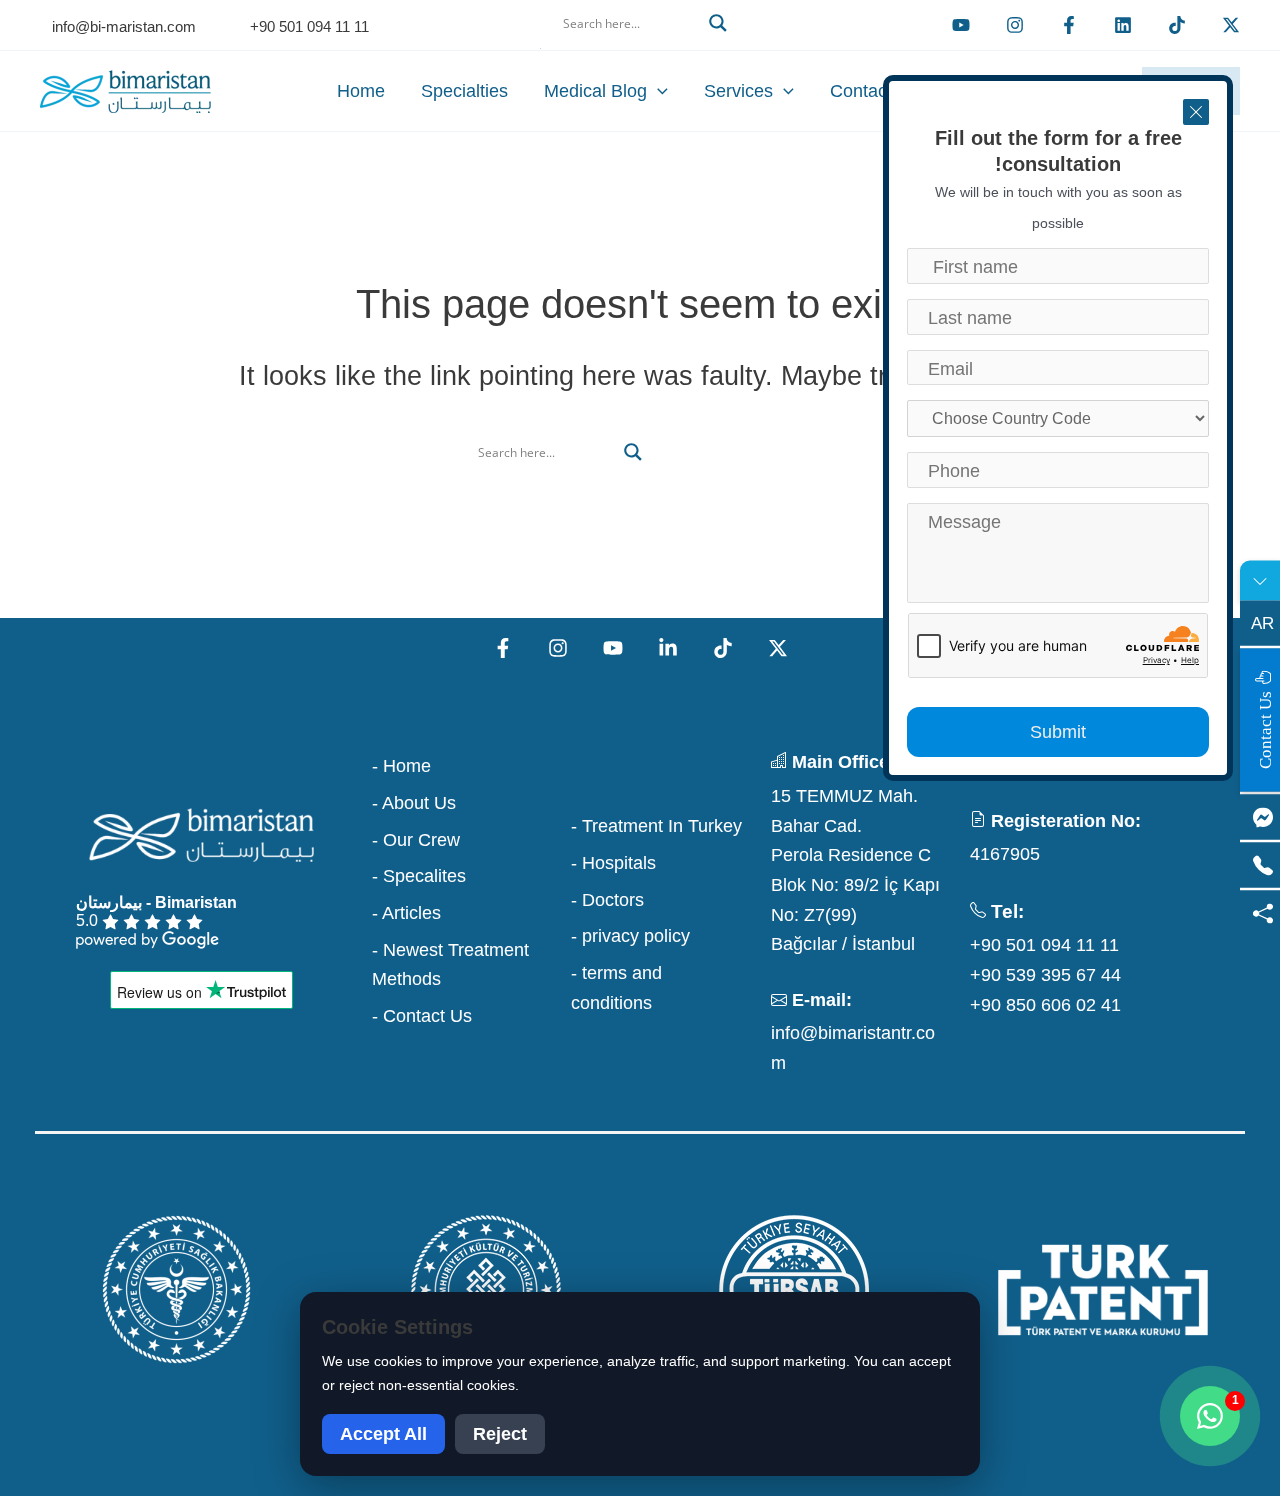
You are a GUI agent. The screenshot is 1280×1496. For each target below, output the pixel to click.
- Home (401, 766)
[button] (640, 47)
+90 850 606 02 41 (1045, 1005)
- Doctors (607, 900)
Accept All (383, 1434)
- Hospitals (613, 863)
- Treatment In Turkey (656, 826)
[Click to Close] (1196, 112)
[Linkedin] (1123, 25)
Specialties (464, 91)
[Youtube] (961, 25)
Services (738, 91)
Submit (1058, 732)
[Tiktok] (1177, 25)
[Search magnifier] (718, 23)
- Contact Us (422, 1016)
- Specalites (419, 876)
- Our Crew (416, 840)
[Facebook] (1069, 25)
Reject (500, 1434)
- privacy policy (630, 936)
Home (361, 91)
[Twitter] (1231, 25)
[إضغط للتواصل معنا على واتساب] (1210, 1416)
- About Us (414, 803)
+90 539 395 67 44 (1045, 975)
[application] (657, 91)
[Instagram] (558, 648)
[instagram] (1015, 25)
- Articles (406, 913)
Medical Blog (595, 91)
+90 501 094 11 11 (1044, 945)
